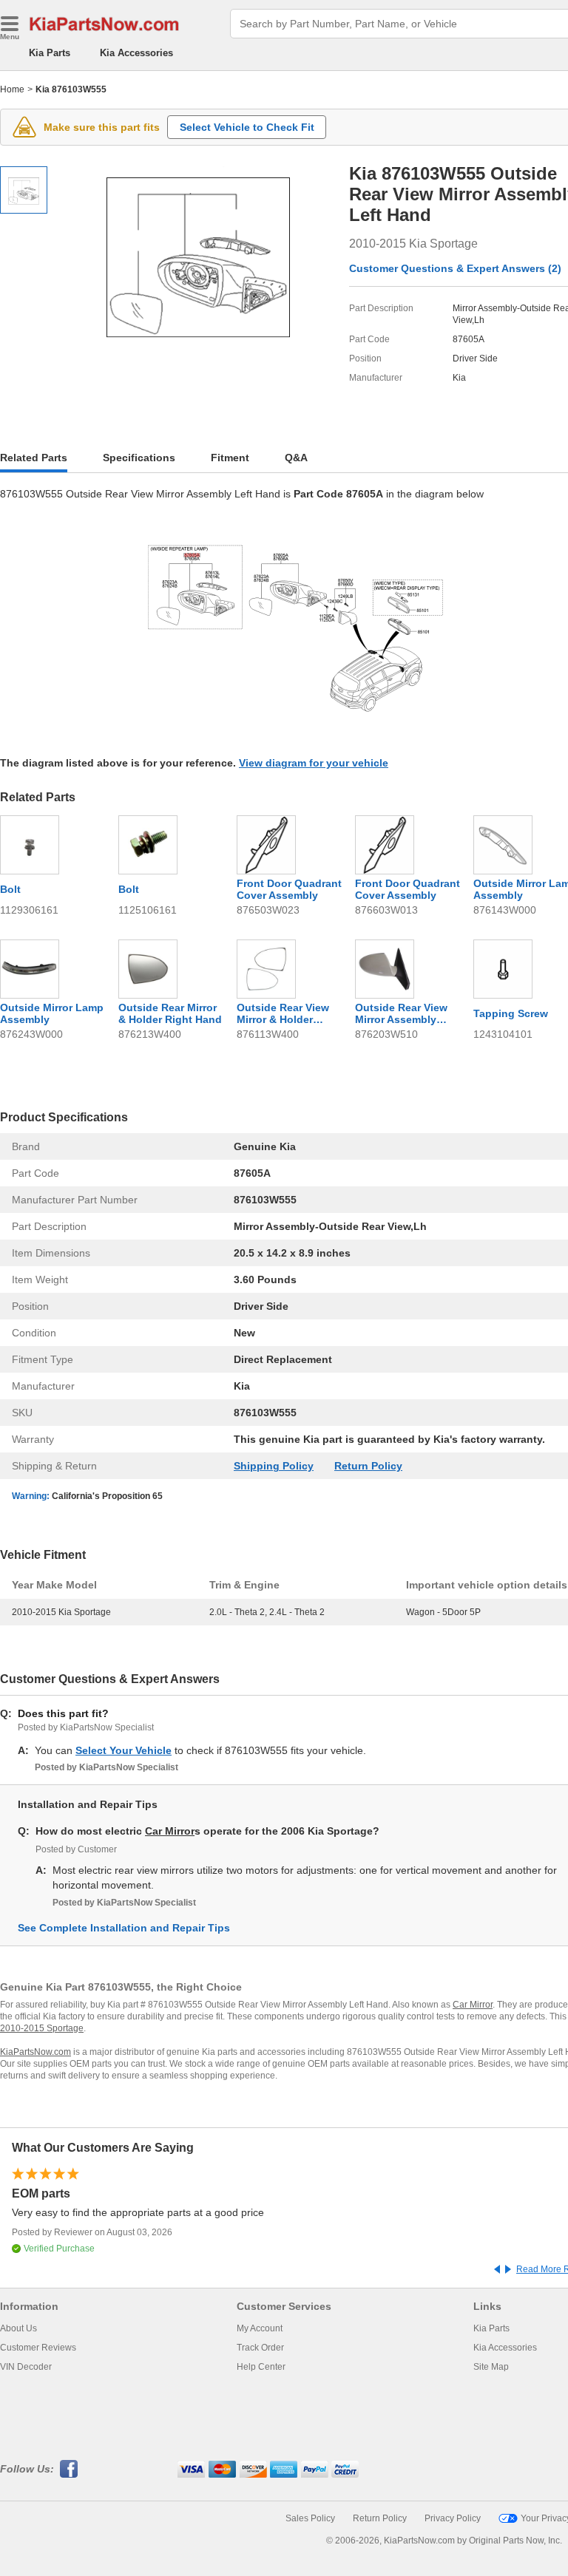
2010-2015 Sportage (42, 2028)
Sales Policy (310, 2518)
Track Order (260, 2348)
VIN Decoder (26, 2367)
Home (12, 89)
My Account (260, 2328)
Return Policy (368, 1466)
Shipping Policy (274, 1466)
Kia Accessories (136, 53)
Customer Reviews (38, 2348)
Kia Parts (50, 53)
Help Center (261, 2367)
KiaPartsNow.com (35, 2052)
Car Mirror (170, 1831)
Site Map (491, 2367)
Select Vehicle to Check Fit (247, 127)
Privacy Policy (453, 2518)
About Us (18, 2328)
